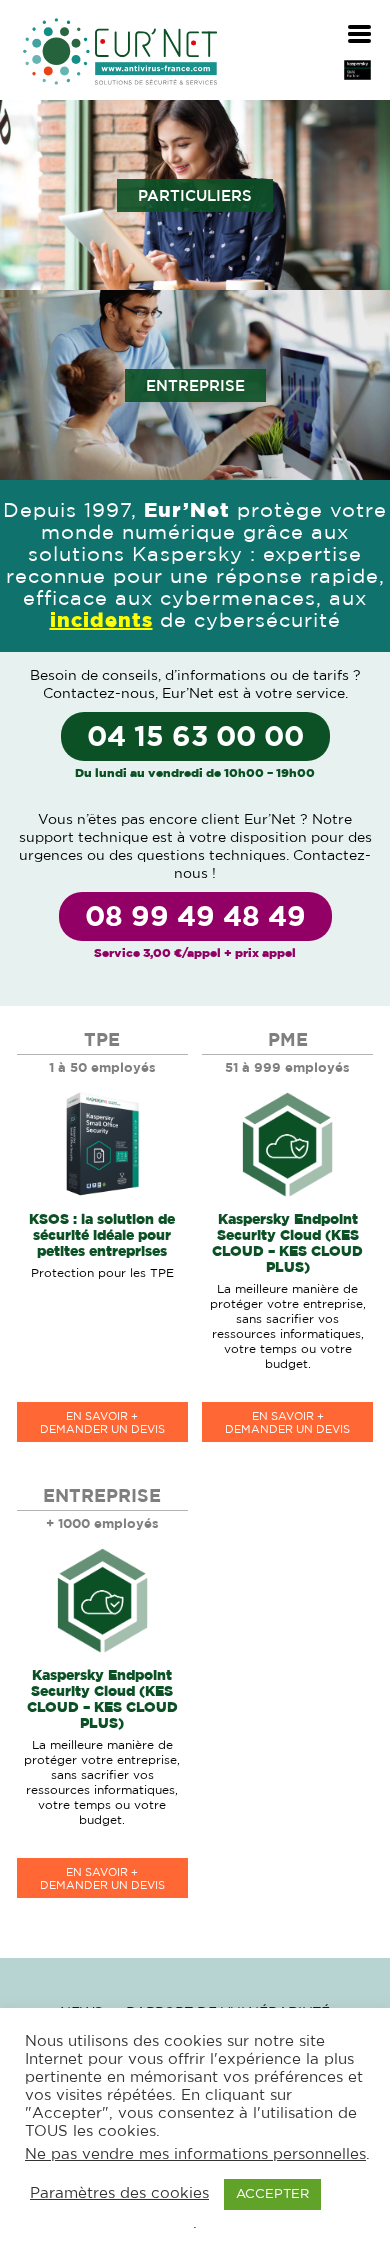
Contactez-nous (99, 694)
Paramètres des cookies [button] (119, 2193)
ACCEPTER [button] (272, 2194)
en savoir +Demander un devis (102, 1423)
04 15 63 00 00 (195, 738)
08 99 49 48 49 (195, 918)
